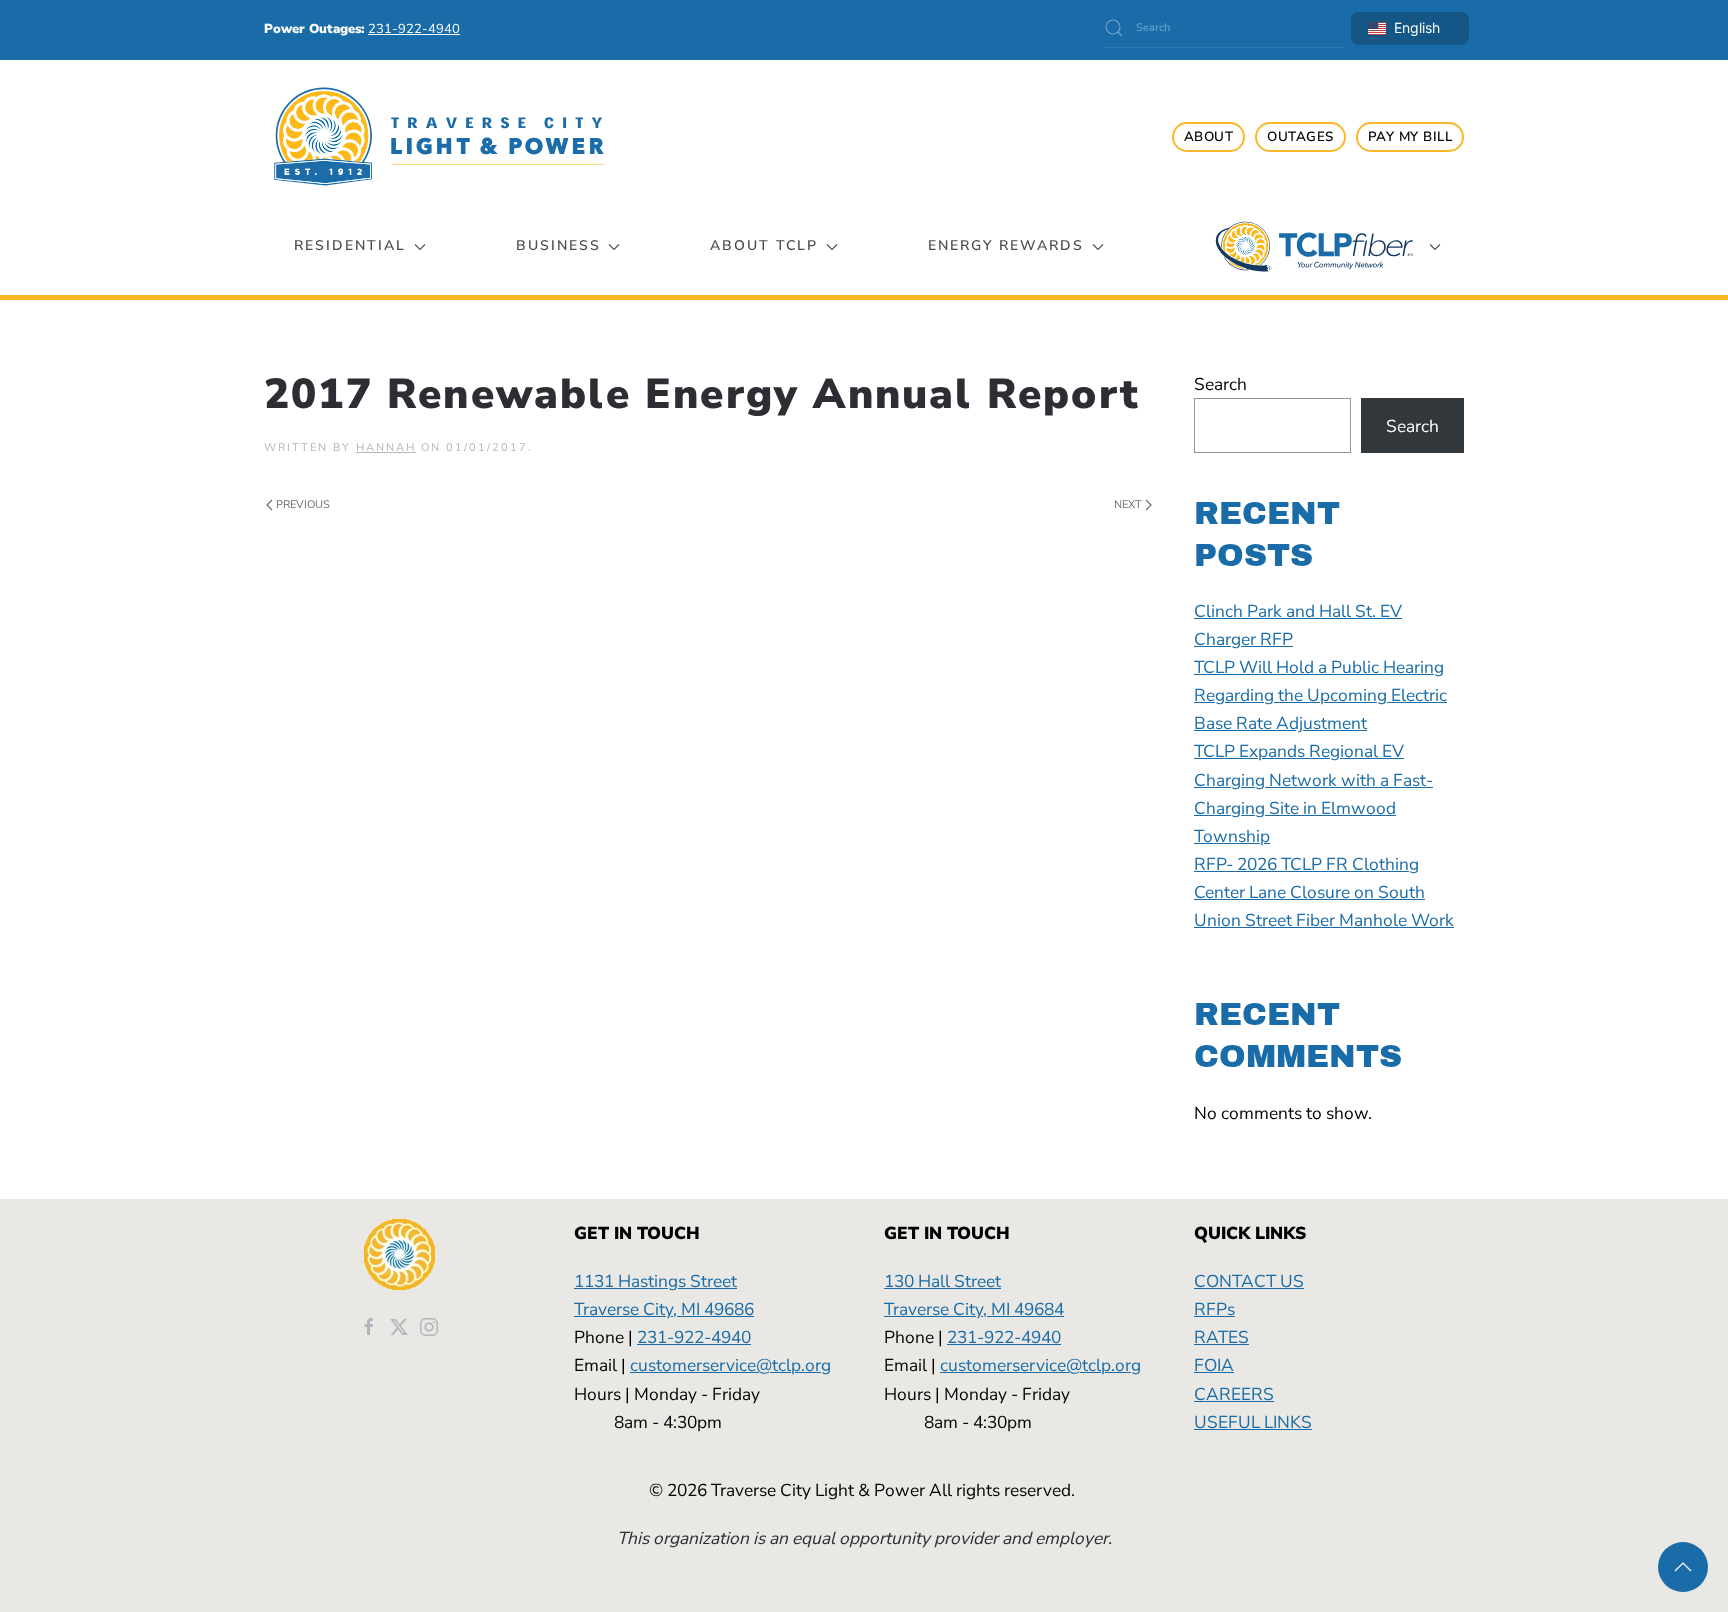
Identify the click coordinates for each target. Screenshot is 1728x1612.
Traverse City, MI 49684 (974, 1309)
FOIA (1214, 1365)
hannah (386, 447)
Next (1128, 504)
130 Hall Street (942, 1281)
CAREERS (1234, 1394)
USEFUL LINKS (1253, 1422)
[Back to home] (439, 136)
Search (1220, 384)
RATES (1221, 1337)
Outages (1300, 137)
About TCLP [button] (764, 245)
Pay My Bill (1410, 137)
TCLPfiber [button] (1314, 246)
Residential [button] (350, 245)
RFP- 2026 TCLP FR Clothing (1306, 864)
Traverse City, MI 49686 (664, 1309)
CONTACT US (1249, 1281)
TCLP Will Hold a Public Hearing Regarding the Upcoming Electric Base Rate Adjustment (1320, 695)
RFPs (1214, 1309)
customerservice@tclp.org (730, 1365)
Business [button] (558, 245)
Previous (303, 504)
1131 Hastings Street (655, 1281)
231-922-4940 (694, 1337)
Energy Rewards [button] (1006, 245)
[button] (1683, 1567)
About (1209, 137)
